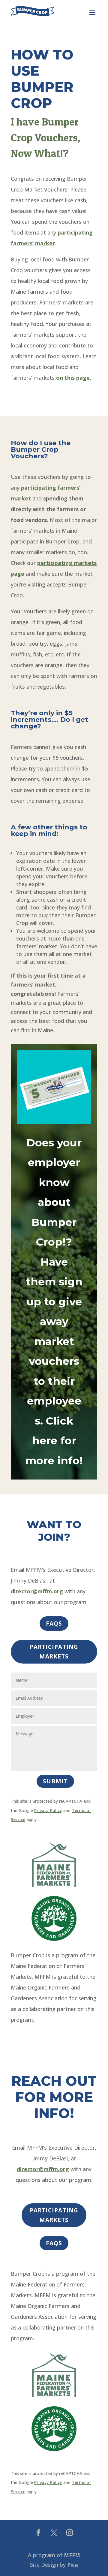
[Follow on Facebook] (38, 2533)
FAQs (54, 1624)
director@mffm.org (37, 1591)
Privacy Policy (48, 1810)
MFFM (72, 2555)
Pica (73, 2565)
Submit (55, 1781)
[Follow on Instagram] (70, 2533)
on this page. (74, 378)
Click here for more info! (54, 1441)
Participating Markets (54, 1652)
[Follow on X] (54, 2533)
